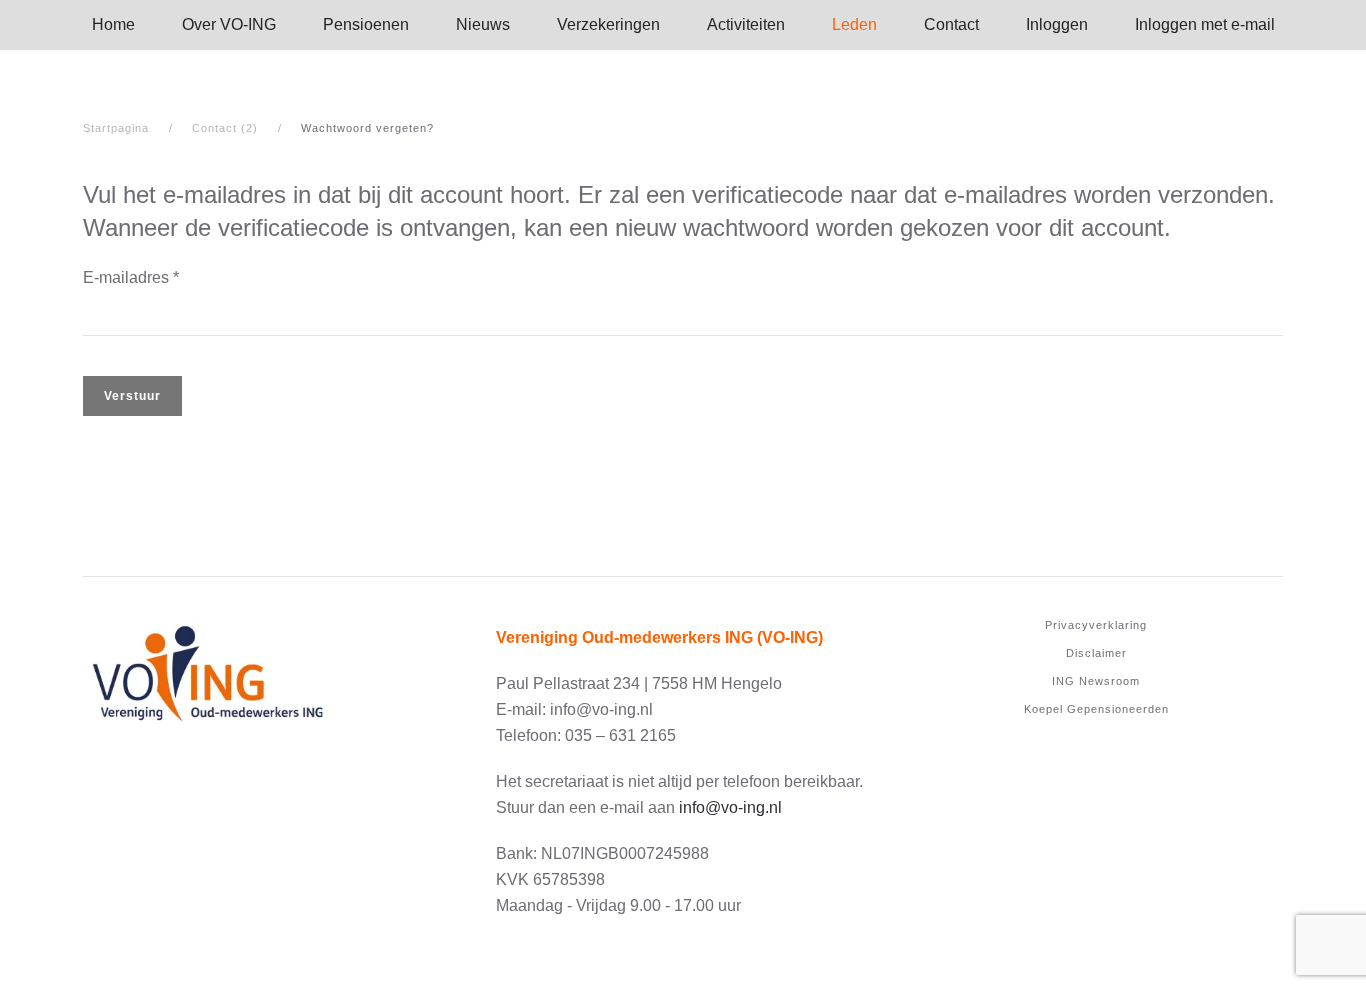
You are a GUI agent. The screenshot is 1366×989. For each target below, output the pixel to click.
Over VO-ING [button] (229, 24)
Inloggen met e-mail (1205, 24)
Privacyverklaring (1096, 625)
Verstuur (132, 396)
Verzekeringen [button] (608, 24)
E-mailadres (131, 277)
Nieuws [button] (483, 24)
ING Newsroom (1096, 681)
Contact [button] (951, 24)
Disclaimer (1096, 653)
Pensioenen (366, 24)
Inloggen (1057, 24)
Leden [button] (854, 24)
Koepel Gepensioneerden (1096, 709)
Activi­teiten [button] (746, 24)
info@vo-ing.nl (730, 807)
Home (113, 24)
